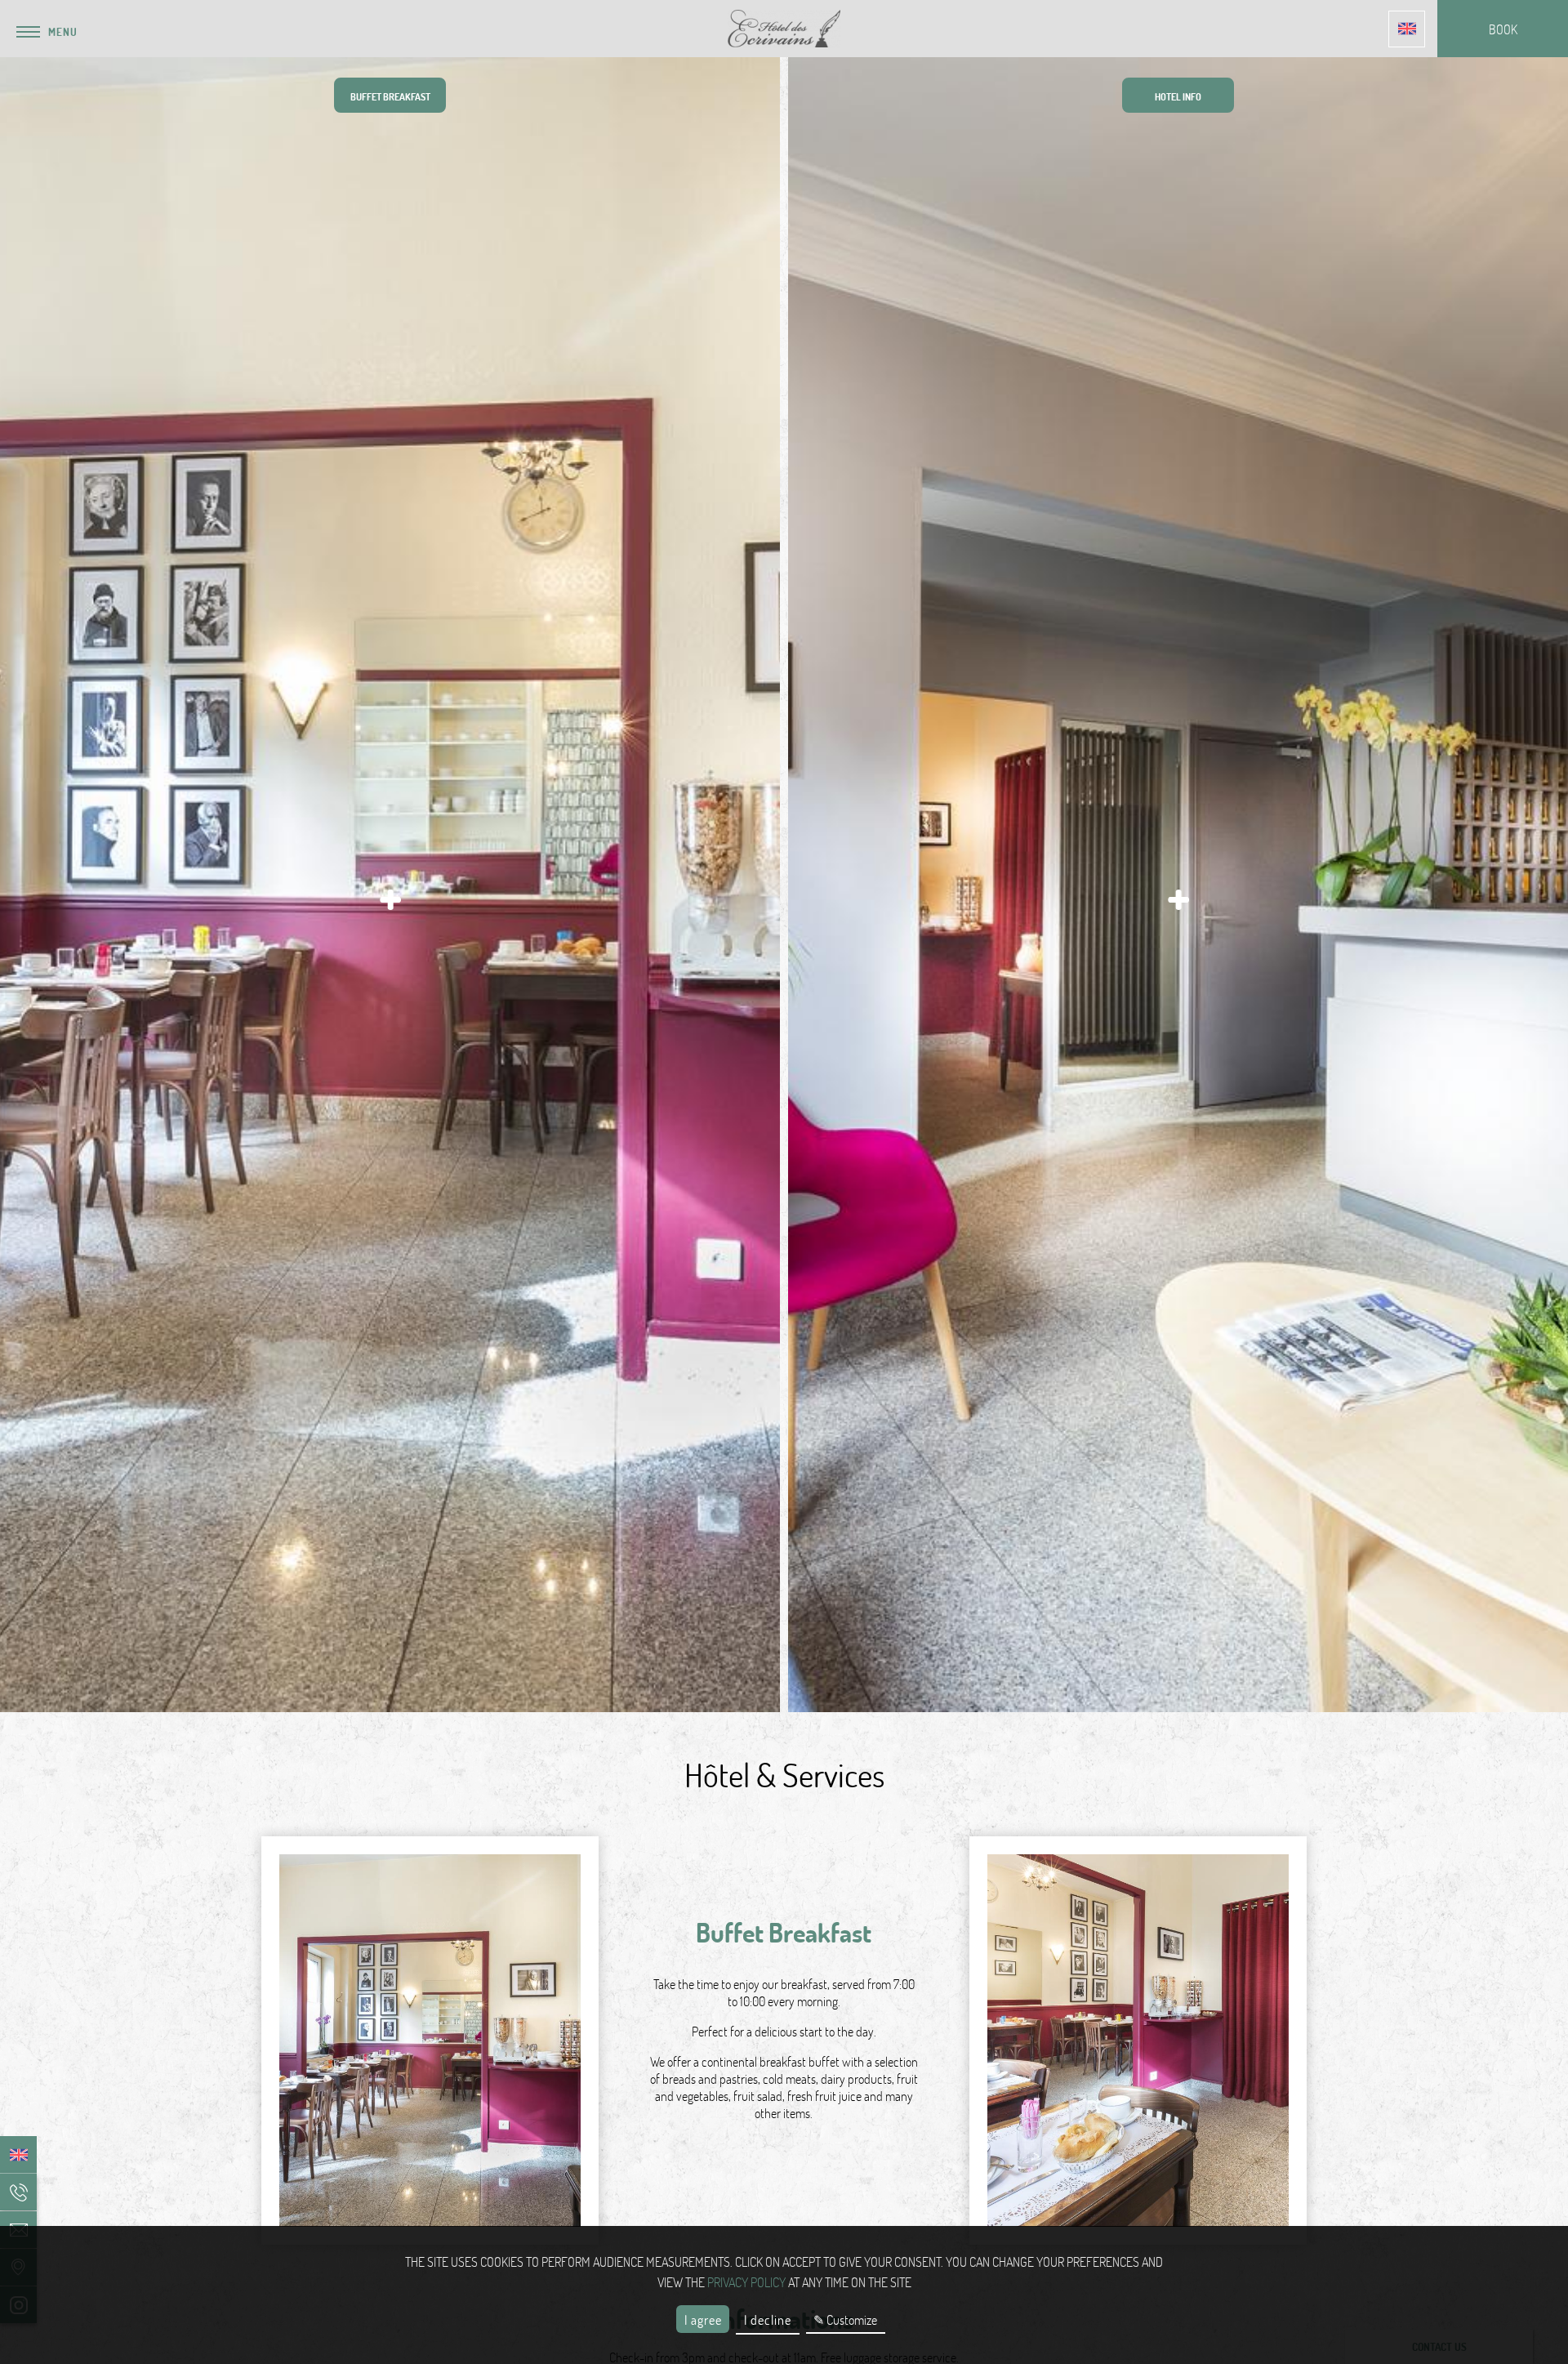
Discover (326, 1675)
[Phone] (18, 2192)
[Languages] (1407, 29)
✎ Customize (845, 2319)
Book (454, 1675)
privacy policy (746, 2282)
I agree (703, 2319)
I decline (768, 2319)
